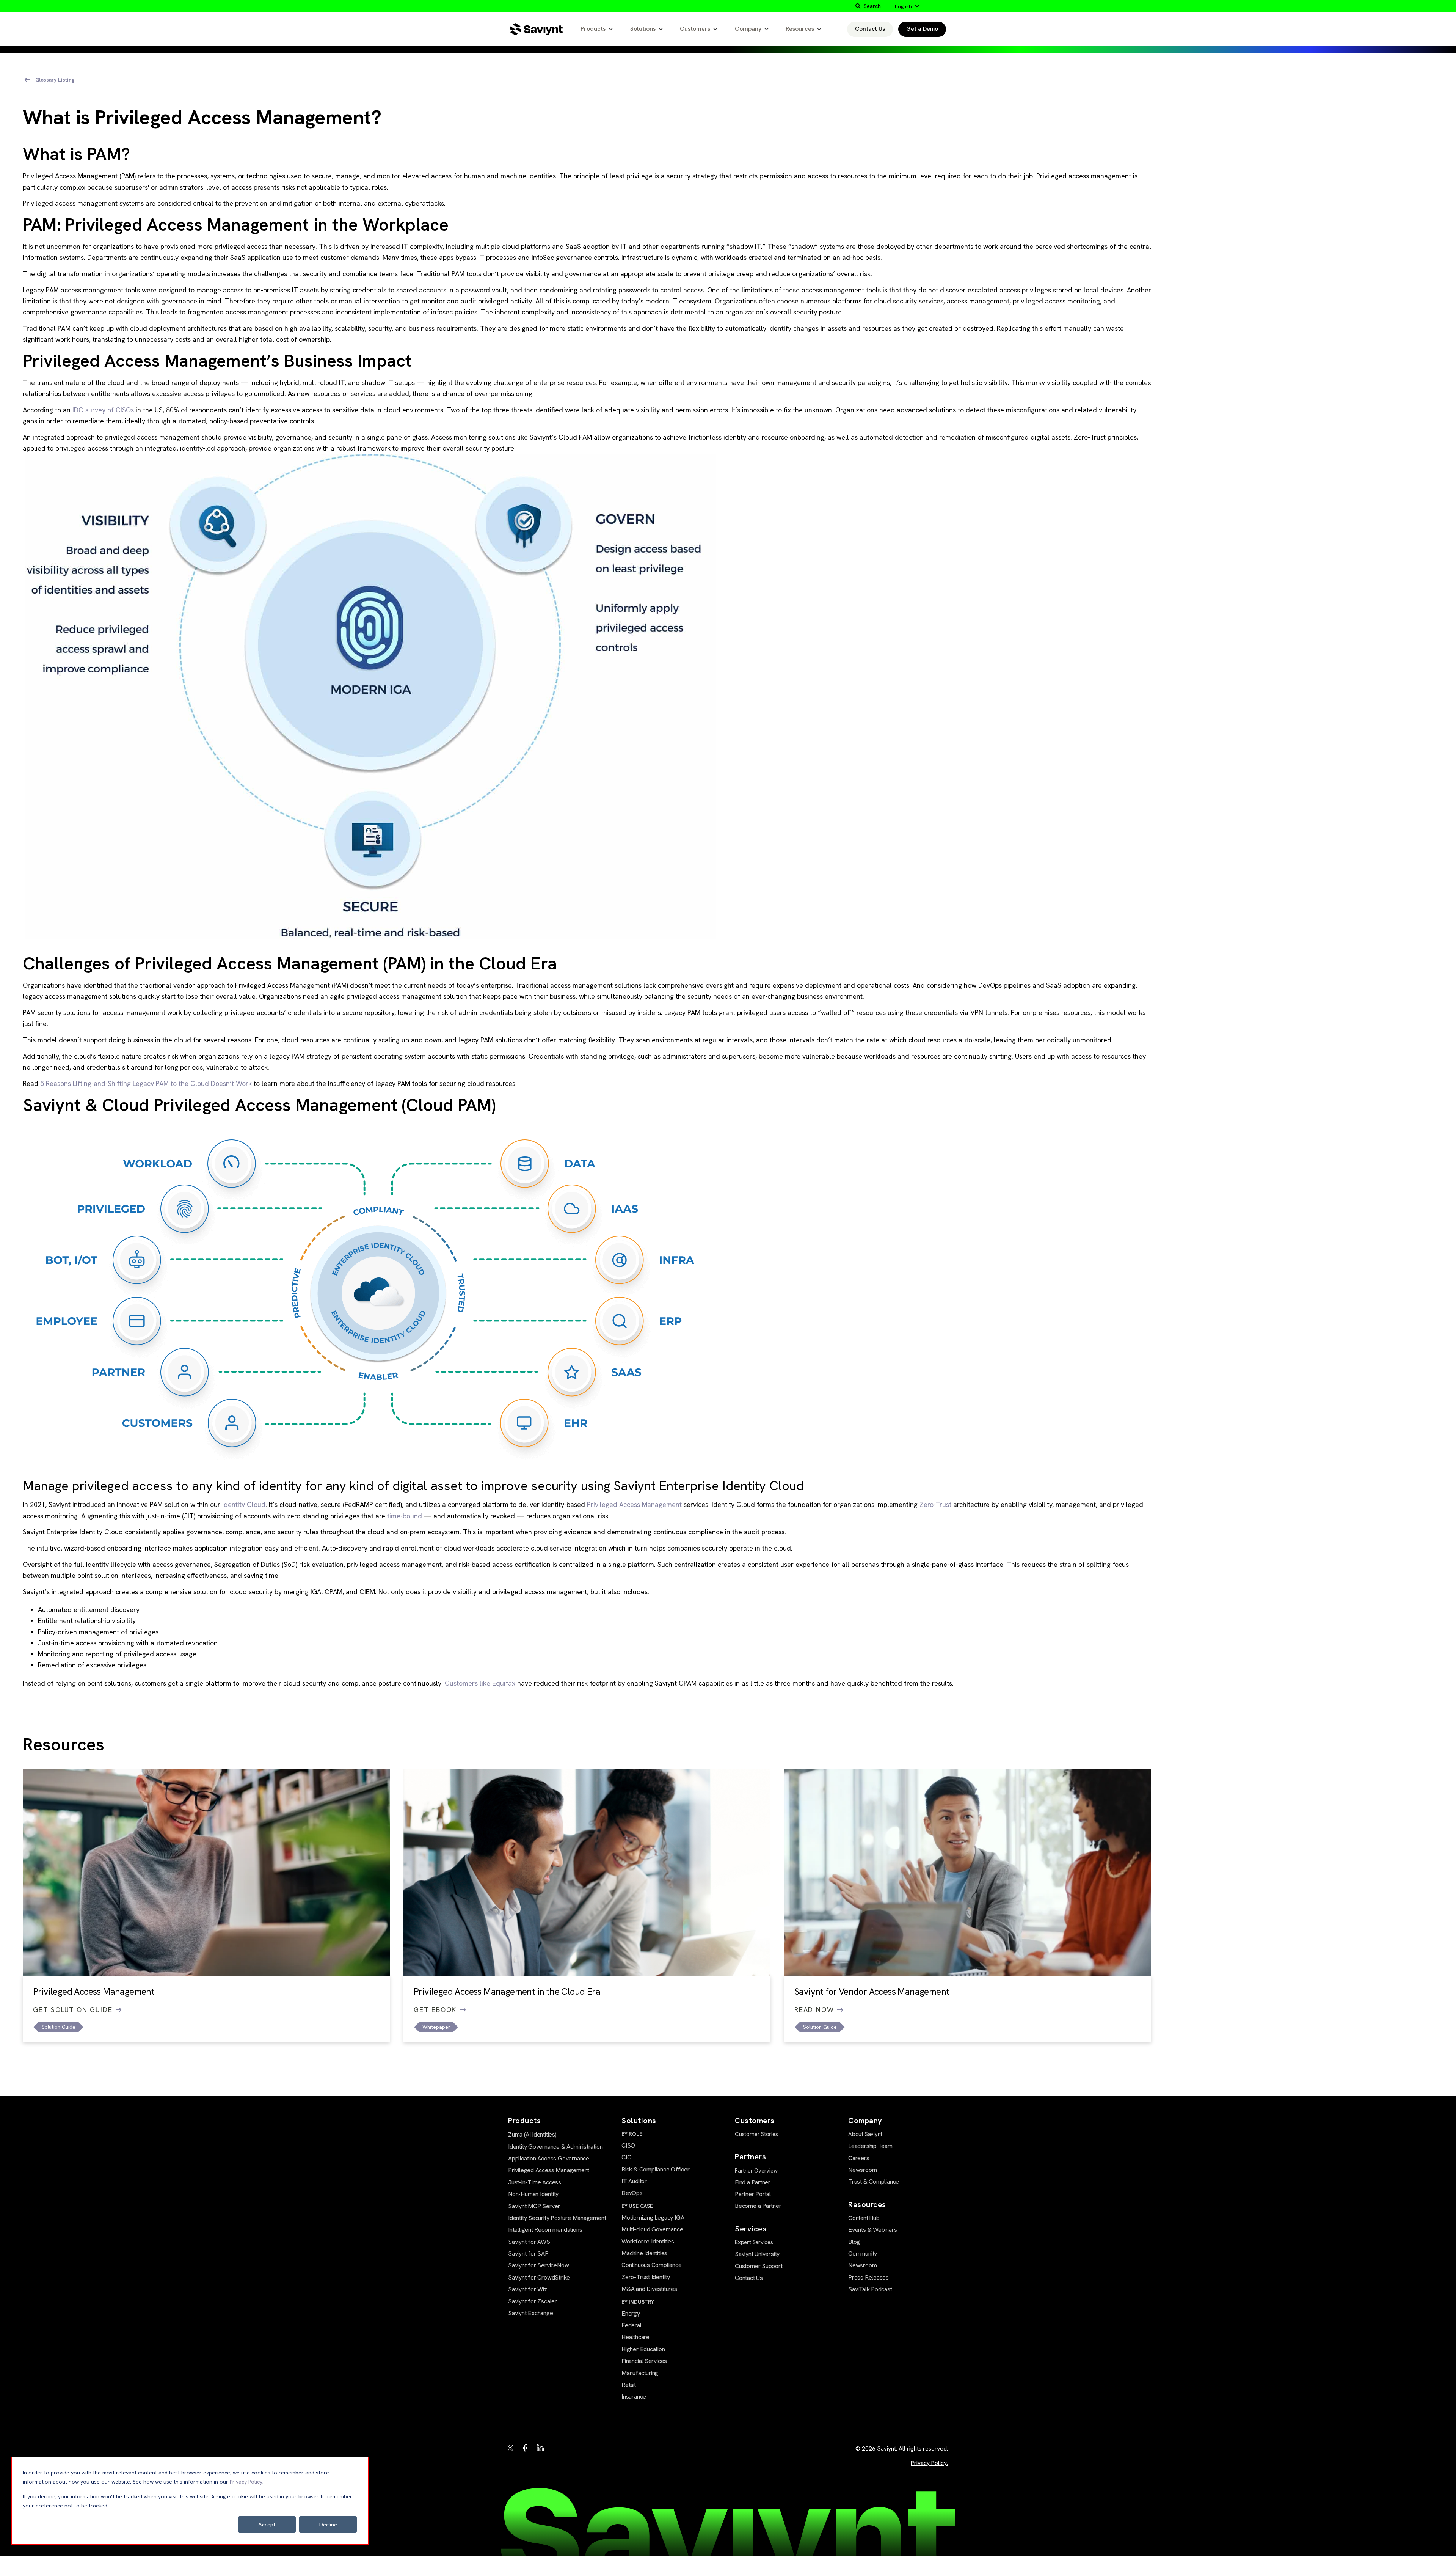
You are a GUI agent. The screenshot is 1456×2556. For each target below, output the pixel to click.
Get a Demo (922, 29)
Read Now (814, 2010)
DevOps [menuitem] (632, 2193)
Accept (267, 2524)
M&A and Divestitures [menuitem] (649, 2289)
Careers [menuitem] (859, 2158)
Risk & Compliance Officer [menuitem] (656, 2169)
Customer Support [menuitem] (759, 2266)
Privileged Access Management (634, 1504)
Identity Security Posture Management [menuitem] (557, 2218)
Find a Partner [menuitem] (753, 2182)
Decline (328, 2524)
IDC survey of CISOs (103, 410)
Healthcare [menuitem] (635, 2337)
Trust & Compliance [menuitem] (874, 2181)
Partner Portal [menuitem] (753, 2194)
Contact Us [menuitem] (749, 2278)
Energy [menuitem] (631, 2313)
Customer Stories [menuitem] (756, 2134)
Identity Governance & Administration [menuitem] (555, 2147)
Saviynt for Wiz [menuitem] (528, 2289)
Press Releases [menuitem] (868, 2277)
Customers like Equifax (480, 1683)
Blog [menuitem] (854, 2242)
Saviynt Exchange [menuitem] (531, 2313)
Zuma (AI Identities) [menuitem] (532, 2134)
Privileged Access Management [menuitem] (549, 2170)
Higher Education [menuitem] (643, 2349)
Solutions (643, 29)
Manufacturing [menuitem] (640, 2373)
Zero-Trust (935, 1504)
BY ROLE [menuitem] (632, 2134)
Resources (800, 29)
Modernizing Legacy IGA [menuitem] (653, 2217)
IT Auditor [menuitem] (634, 2181)
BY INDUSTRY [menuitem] (638, 2302)
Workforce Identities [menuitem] (648, 2241)
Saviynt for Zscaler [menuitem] (533, 2301)
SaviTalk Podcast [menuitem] (870, 2289)
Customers (695, 29)
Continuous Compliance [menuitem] (652, 2265)
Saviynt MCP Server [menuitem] (534, 2206)
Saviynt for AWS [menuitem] (529, 2242)
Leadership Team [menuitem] (870, 2146)
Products (593, 29)
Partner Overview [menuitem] (756, 2171)
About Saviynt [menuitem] (865, 2134)
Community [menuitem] (863, 2254)
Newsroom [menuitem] (862, 2170)
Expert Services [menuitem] (754, 2242)
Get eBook (435, 2010)
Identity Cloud (244, 1504)
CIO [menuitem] (626, 2157)
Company (748, 29)
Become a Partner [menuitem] (758, 2206)
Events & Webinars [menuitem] (872, 2230)
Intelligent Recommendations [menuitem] (545, 2230)
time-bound (405, 1516)
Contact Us (870, 29)
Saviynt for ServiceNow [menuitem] (538, 2265)
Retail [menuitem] (629, 2385)
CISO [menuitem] (628, 2145)
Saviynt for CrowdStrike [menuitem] (539, 2277)
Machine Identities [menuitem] (644, 2253)
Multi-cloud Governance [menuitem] (652, 2229)
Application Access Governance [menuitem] (549, 2158)
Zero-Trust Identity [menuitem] (646, 2277)
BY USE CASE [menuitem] (637, 2206)
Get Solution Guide (73, 2010)
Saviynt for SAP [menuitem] (528, 2254)
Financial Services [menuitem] (644, 2361)
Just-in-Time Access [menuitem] (535, 2182)
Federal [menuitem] (632, 2325)
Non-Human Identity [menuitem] (533, 2194)
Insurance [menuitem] (634, 2397)
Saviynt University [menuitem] (757, 2254)
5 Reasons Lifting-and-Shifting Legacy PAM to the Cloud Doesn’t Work (146, 1083)
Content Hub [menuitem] (864, 2218)
